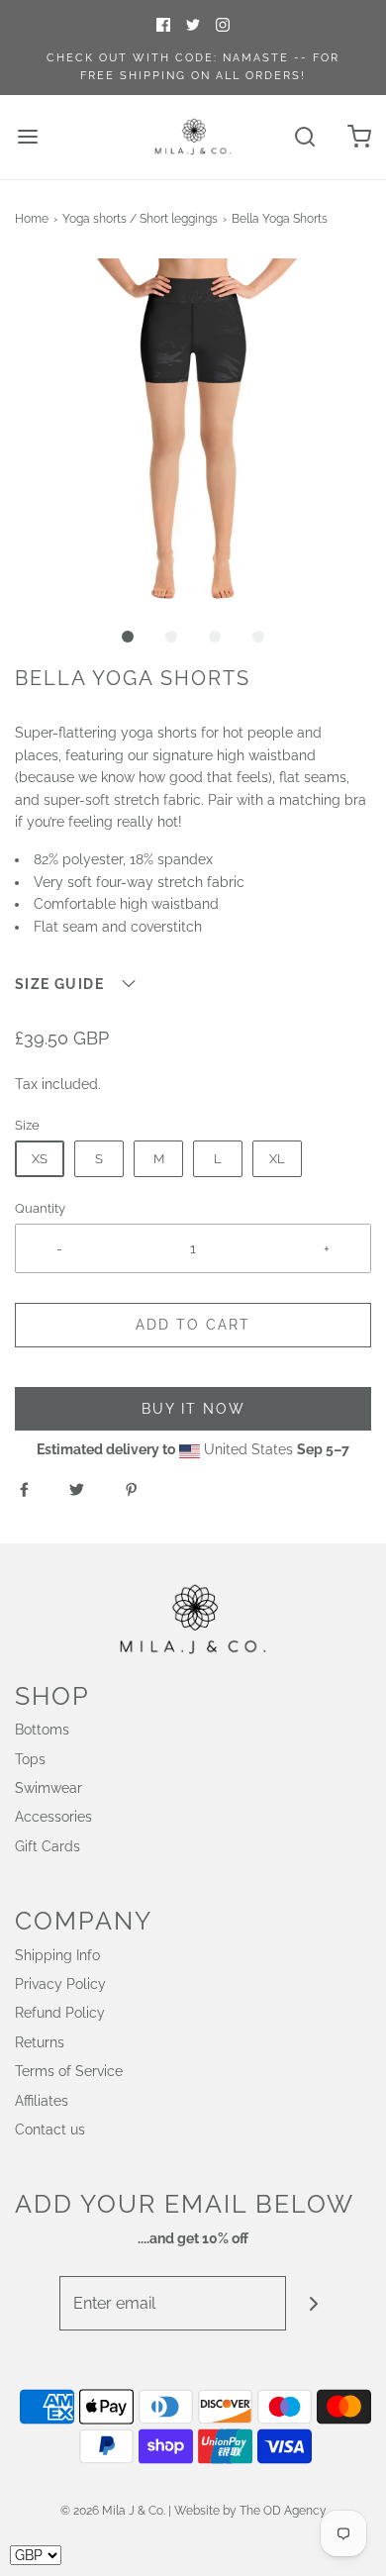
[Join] (313, 2303)
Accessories (53, 1817)
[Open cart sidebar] (359, 137)
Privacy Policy (60, 1984)
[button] (193, 437)
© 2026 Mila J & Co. (113, 2511)
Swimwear (48, 1788)
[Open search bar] (304, 137)
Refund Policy (60, 2013)
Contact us (50, 2130)
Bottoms (42, 1730)
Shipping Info (57, 1955)
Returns (40, 2042)
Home (32, 219)
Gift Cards (48, 1846)
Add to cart (193, 1325)
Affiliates (42, 2101)
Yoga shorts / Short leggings (140, 219)
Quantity (40, 1208)
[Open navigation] (27, 137)
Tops (30, 1759)
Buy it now (193, 1409)
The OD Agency (283, 2511)
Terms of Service (69, 2071)
